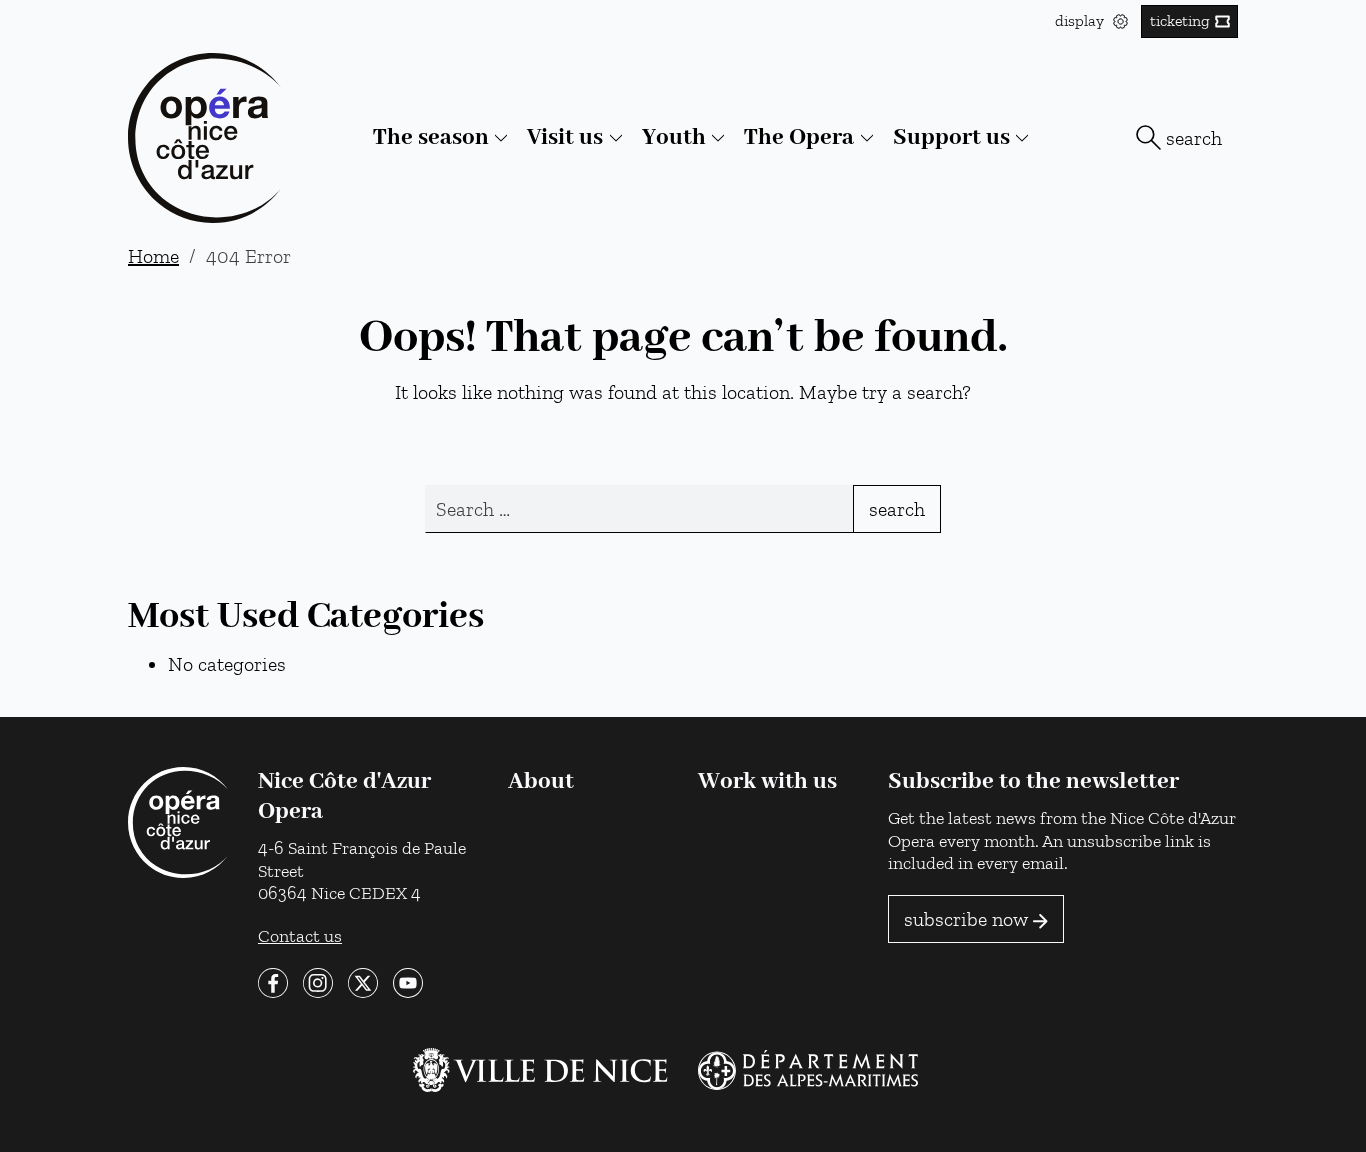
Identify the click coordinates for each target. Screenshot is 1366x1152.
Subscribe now (966, 919)
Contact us (300, 935)
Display (1081, 20)
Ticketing (1180, 20)
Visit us (565, 137)
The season (431, 137)
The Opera (799, 137)
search (1194, 138)
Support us (951, 137)
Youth (674, 137)
